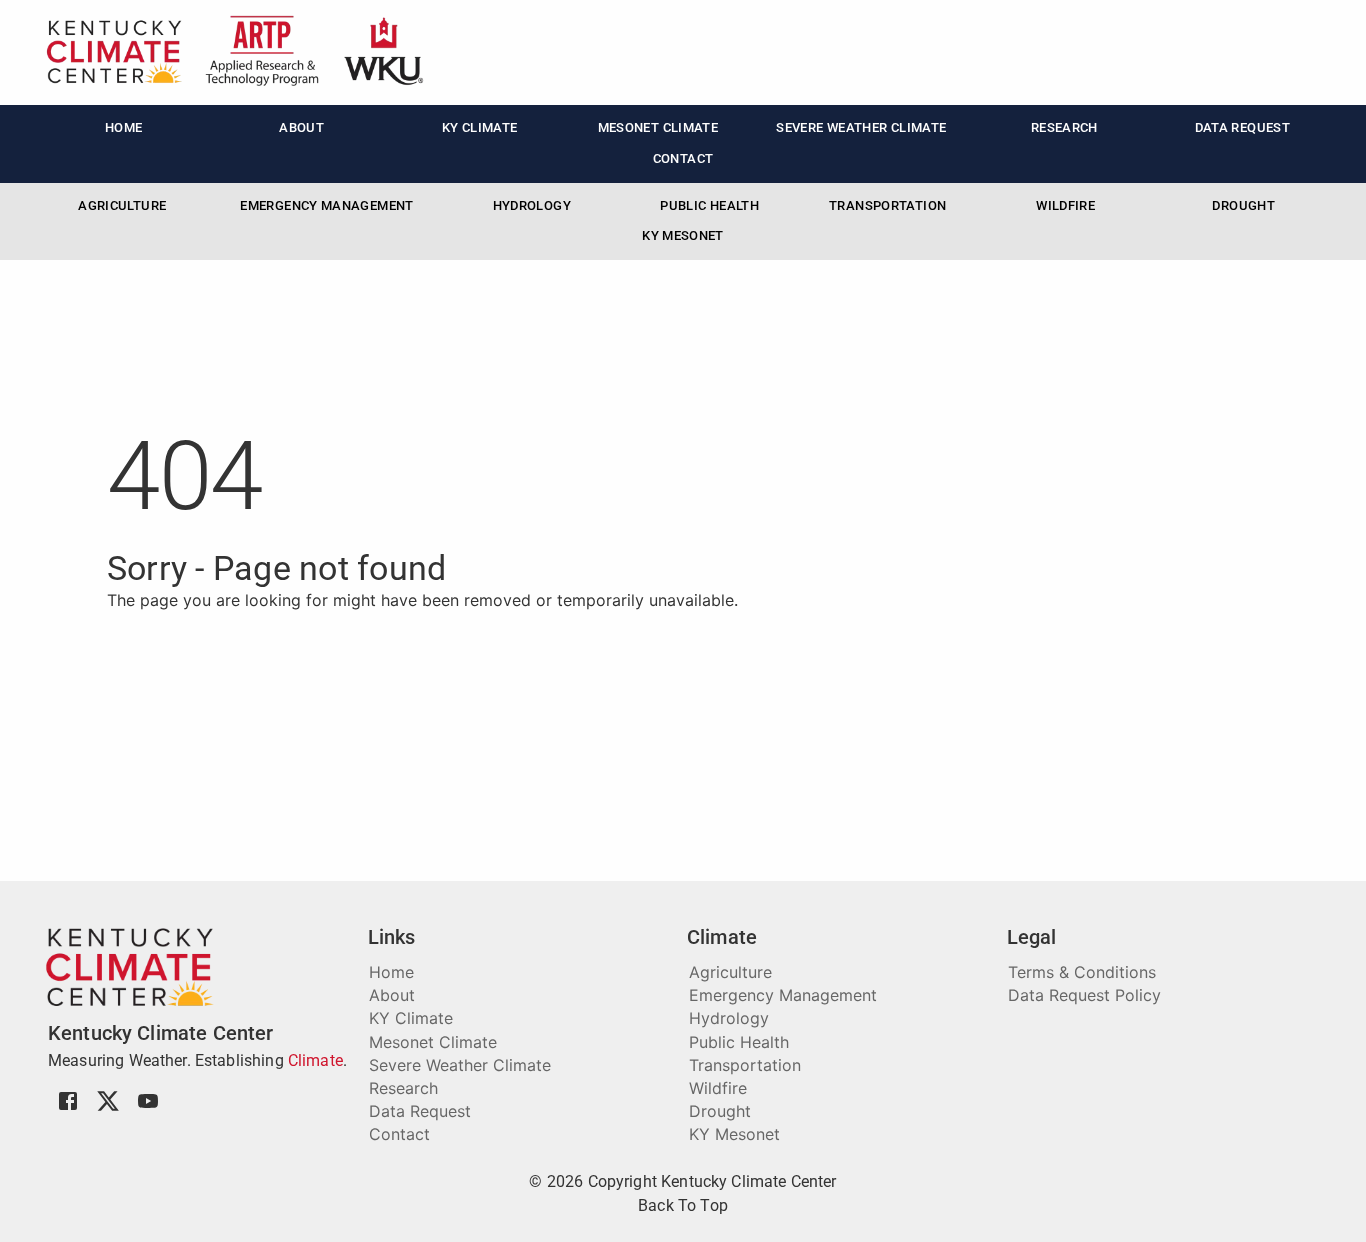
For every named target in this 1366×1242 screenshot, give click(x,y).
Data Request (1242, 127)
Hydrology (532, 205)
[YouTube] (148, 1110)
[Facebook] (68, 1110)
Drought (1243, 205)
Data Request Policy (1084, 995)
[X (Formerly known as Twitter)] (108, 1110)
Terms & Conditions (1082, 972)
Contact (683, 158)
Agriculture (122, 205)
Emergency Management (326, 205)
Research (1064, 127)
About (301, 127)
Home (124, 127)
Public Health (709, 205)
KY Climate (480, 127)
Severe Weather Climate (861, 127)
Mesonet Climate (658, 127)
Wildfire (1065, 205)
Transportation (887, 205)
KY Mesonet (683, 235)
